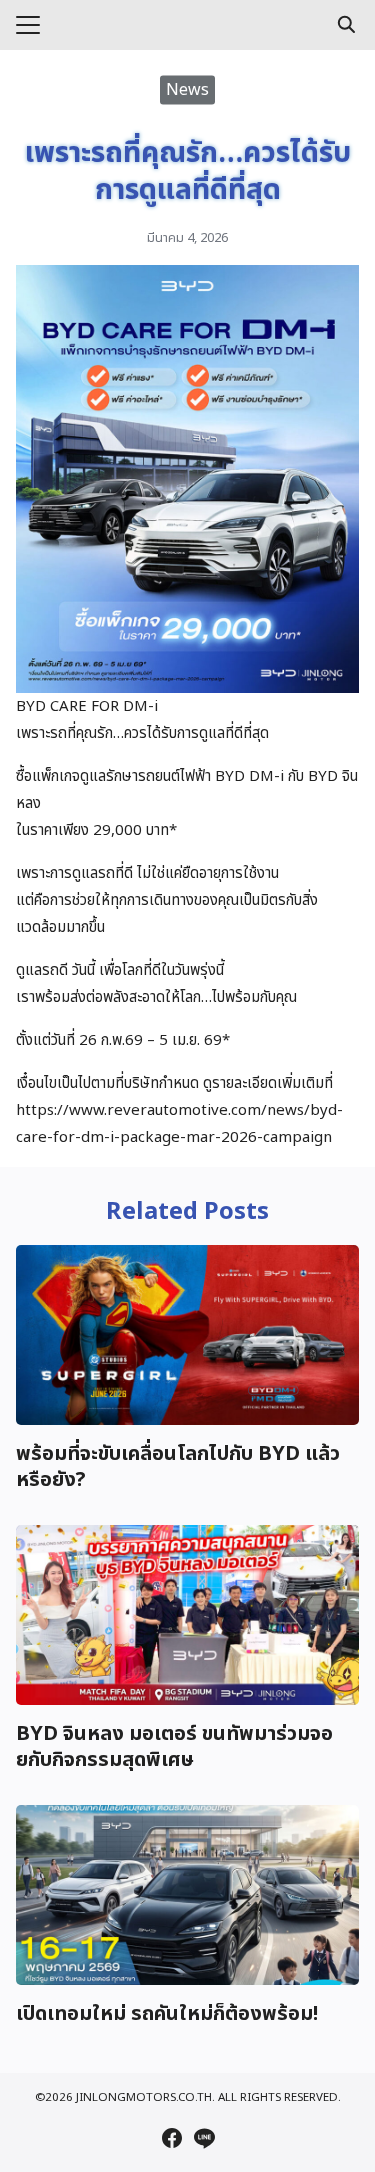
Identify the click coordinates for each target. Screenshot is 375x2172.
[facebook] (172, 2138)
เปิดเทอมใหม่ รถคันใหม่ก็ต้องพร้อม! (167, 2014)
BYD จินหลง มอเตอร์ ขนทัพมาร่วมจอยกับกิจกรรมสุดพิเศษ (174, 1747)
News (187, 89)
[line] (204, 2138)
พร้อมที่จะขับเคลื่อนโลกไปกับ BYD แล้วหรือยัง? (178, 1467)
